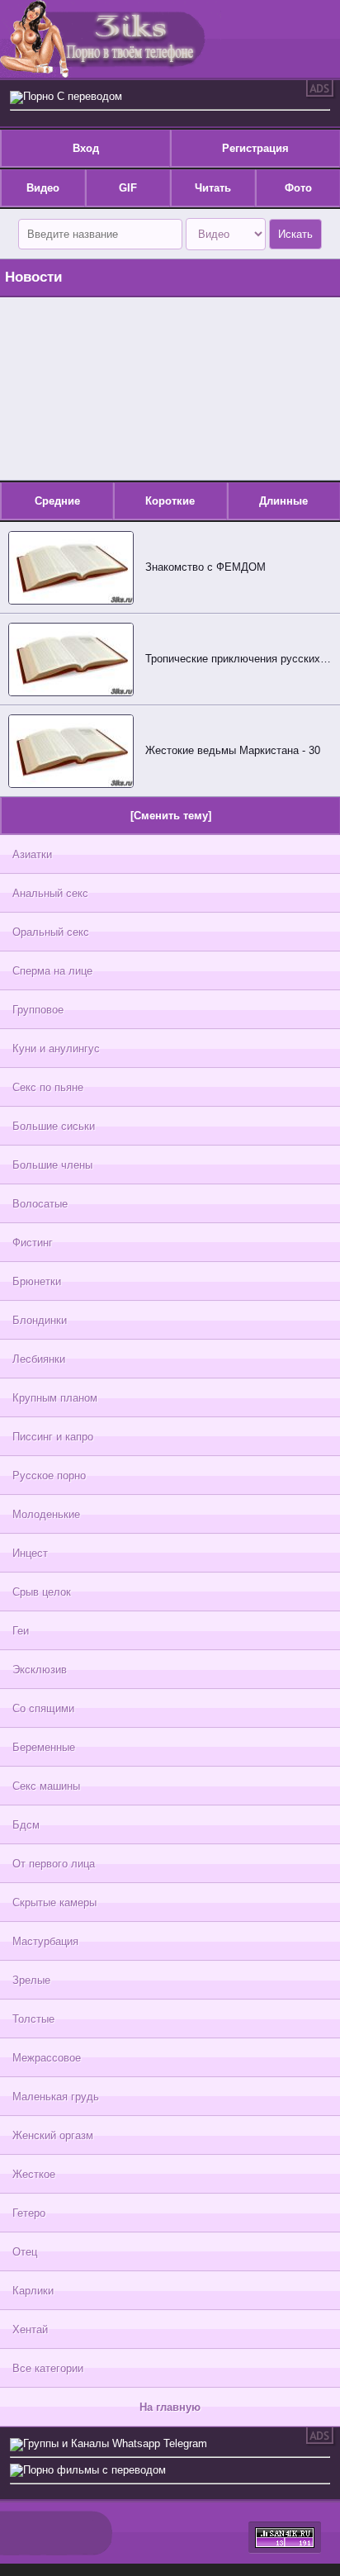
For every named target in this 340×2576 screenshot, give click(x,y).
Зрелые (31, 1980)
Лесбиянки (39, 1359)
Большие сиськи (54, 1126)
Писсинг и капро (53, 1437)
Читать (213, 188)
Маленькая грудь (56, 2097)
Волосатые (40, 1204)
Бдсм (26, 1825)
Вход (86, 148)
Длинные (283, 501)
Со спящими (43, 1708)
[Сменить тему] (171, 816)
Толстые (33, 2019)
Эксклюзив (40, 1670)
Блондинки (40, 1320)
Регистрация (255, 148)
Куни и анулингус (56, 1048)
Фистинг (33, 1243)
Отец (25, 2252)
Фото (298, 188)
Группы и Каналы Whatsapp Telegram (115, 2443)
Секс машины (46, 1786)
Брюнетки (37, 1281)
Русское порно (49, 1475)
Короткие (170, 501)
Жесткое (34, 2174)
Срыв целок (42, 1592)
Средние (57, 501)
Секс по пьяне (48, 1087)
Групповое (38, 1010)
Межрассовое (47, 2058)
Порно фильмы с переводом (94, 2470)
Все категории (48, 2368)
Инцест (30, 1553)
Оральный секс (51, 932)
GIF (128, 188)
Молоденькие (46, 1514)
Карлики (33, 2291)
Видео (43, 188)
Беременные (44, 1747)
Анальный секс (50, 893)
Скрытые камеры (54, 1902)
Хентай (30, 2329)
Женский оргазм (53, 2135)
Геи (21, 1631)
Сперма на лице (52, 971)
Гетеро (29, 2213)
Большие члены (52, 1165)
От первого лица (54, 1864)
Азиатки (32, 854)
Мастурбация (45, 1941)
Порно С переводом (73, 96)
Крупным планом (55, 1398)
